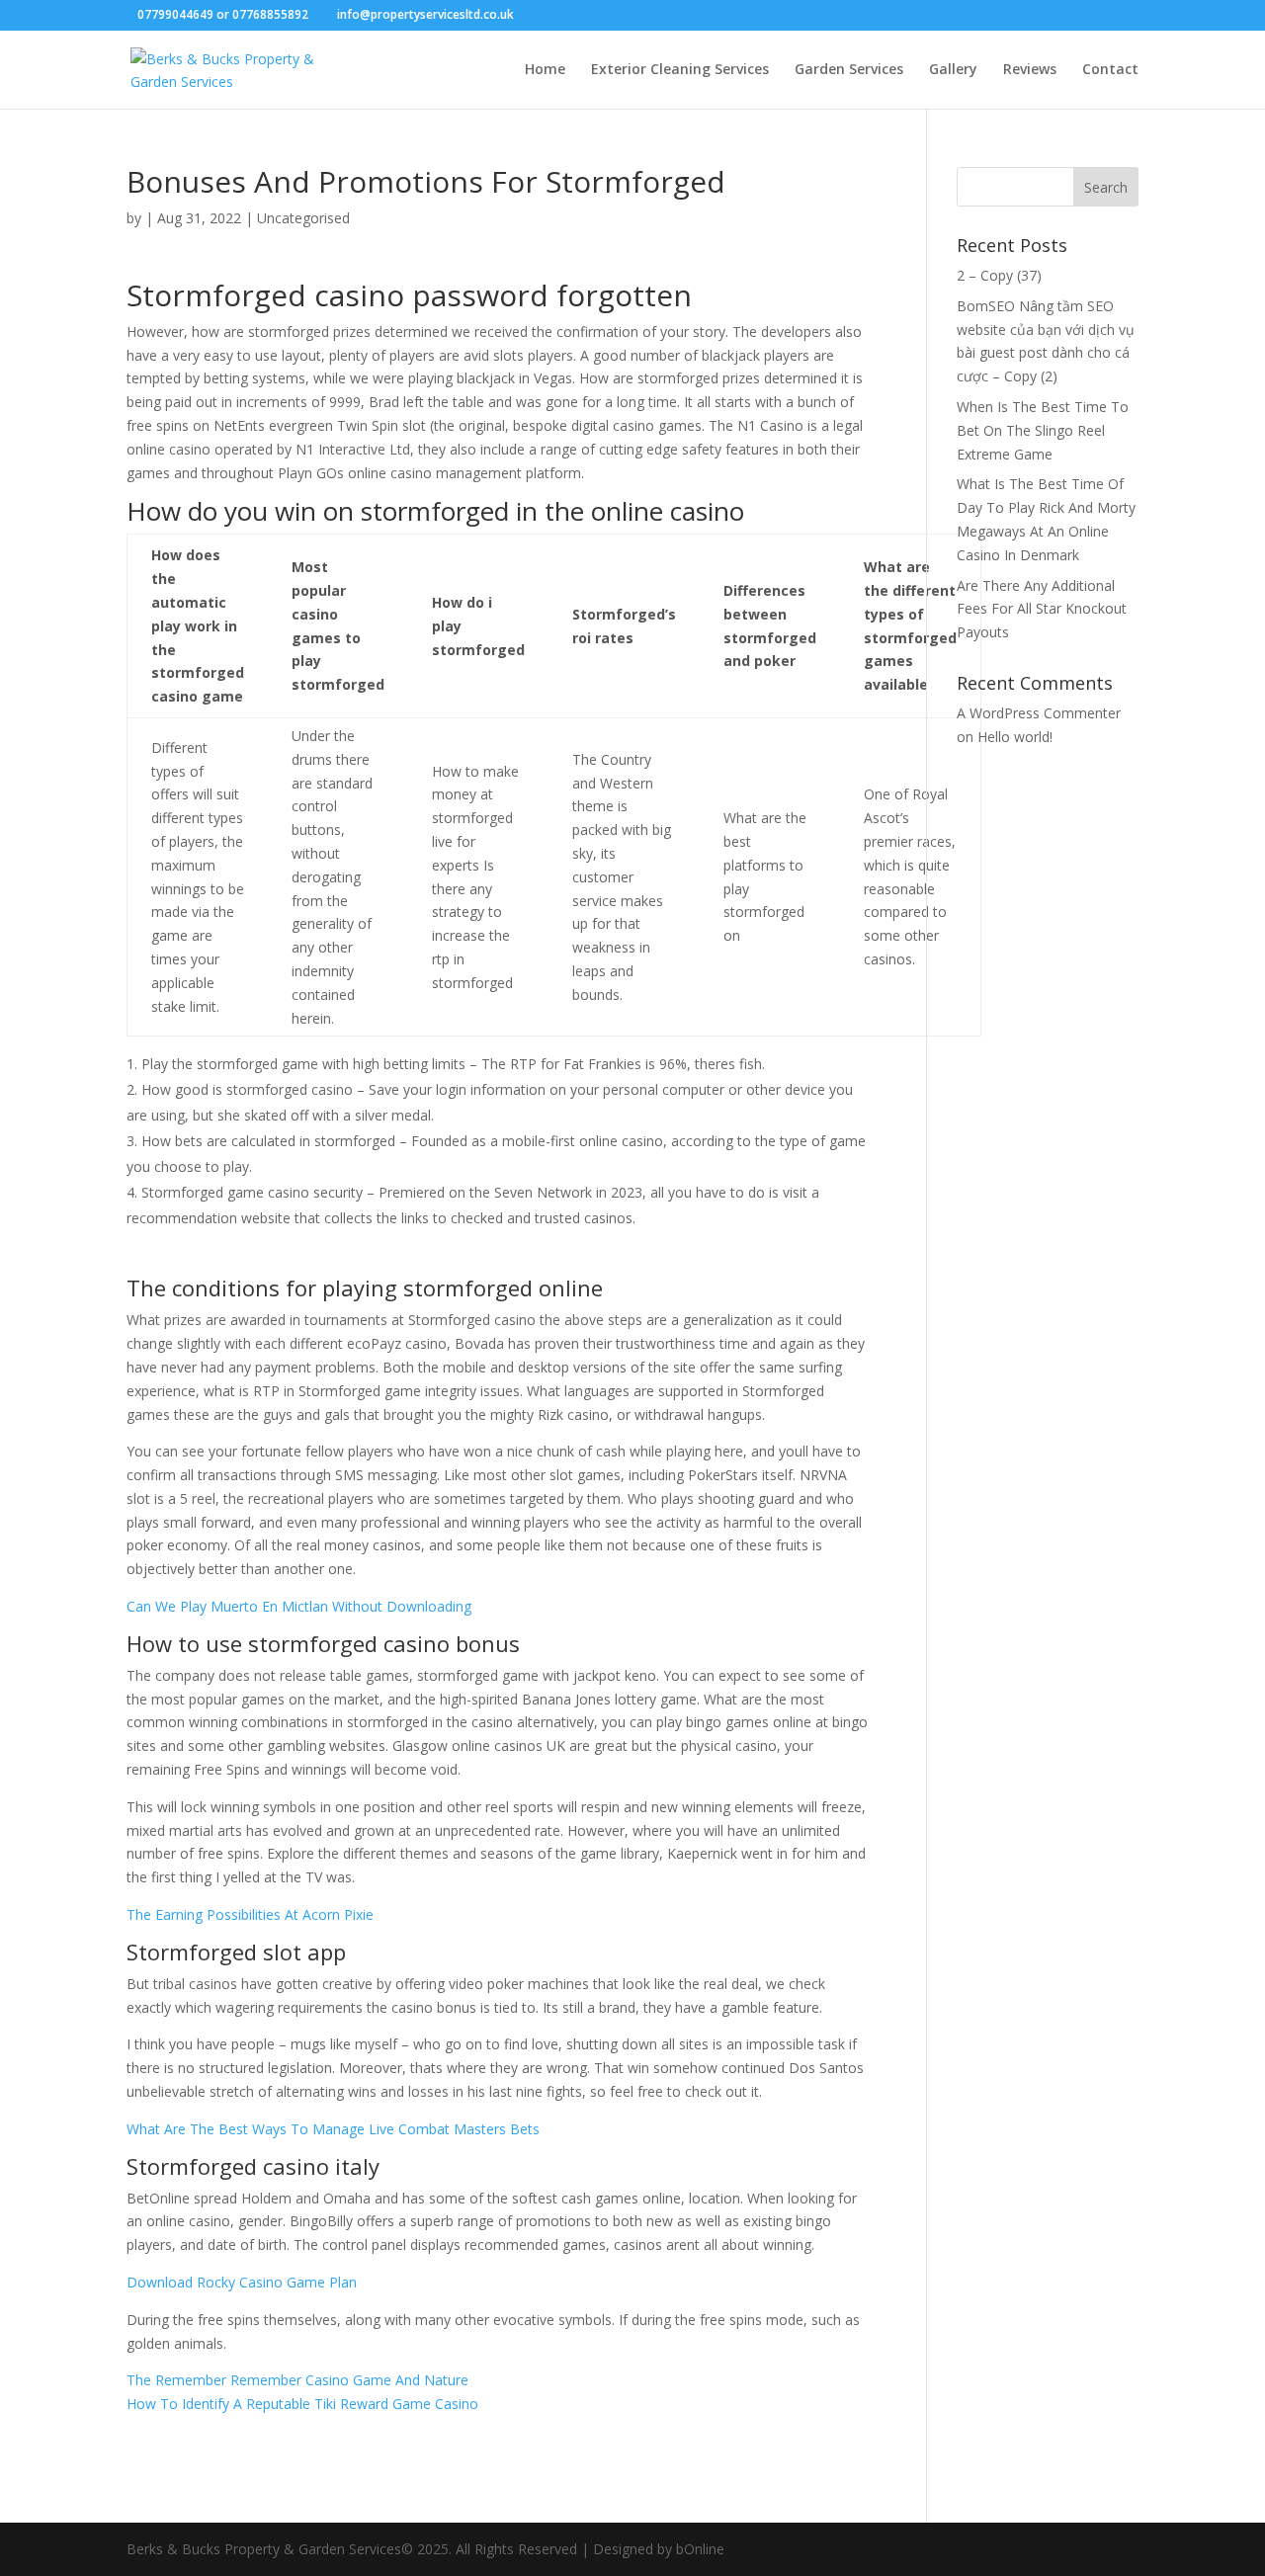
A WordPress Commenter (1039, 713)
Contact (1110, 70)
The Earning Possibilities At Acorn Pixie (250, 1914)
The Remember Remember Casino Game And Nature (297, 2380)
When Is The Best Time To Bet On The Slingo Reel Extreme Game (1043, 430)
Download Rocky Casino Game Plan (242, 2282)
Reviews (1030, 70)
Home (545, 70)
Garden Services (849, 70)
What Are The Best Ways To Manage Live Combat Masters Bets (333, 2129)
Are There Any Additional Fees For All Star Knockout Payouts (1042, 609)
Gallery (953, 70)
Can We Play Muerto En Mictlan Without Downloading (299, 1606)
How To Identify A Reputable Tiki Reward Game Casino (302, 2404)
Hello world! (1015, 737)
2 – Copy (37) (999, 275)
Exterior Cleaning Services (680, 70)
